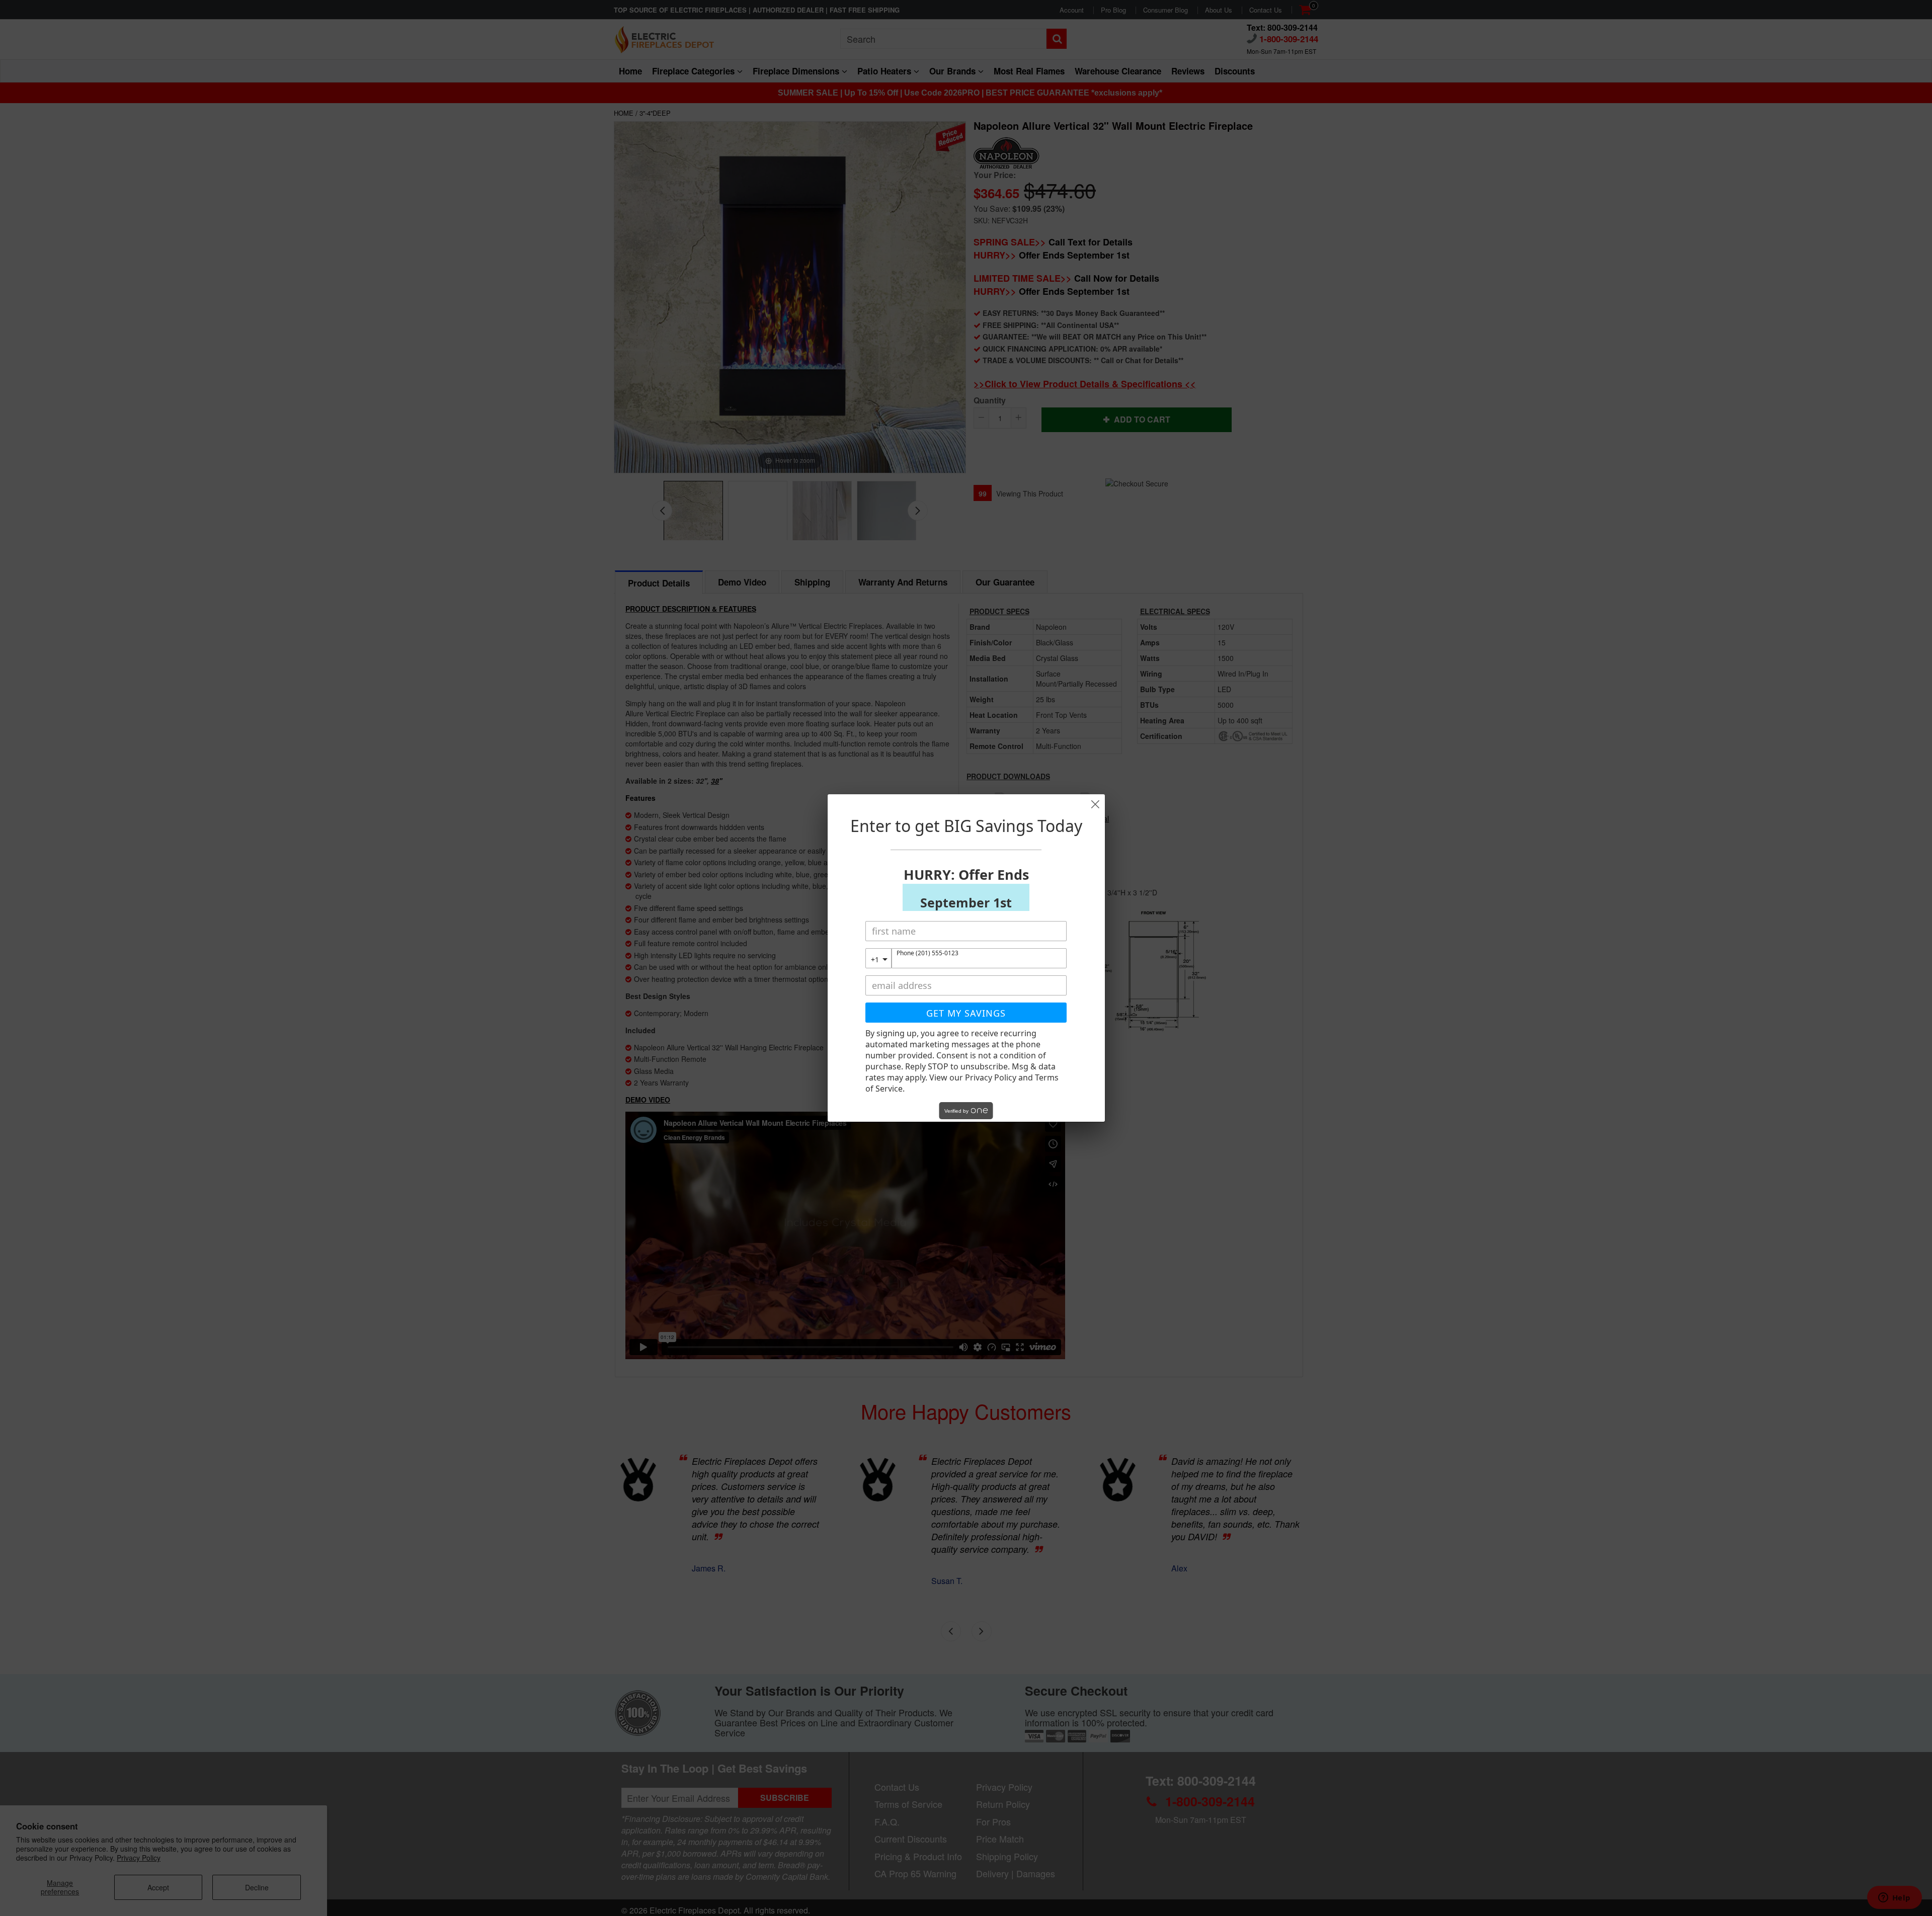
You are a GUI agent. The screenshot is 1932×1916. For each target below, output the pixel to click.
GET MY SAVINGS (966, 1013)
